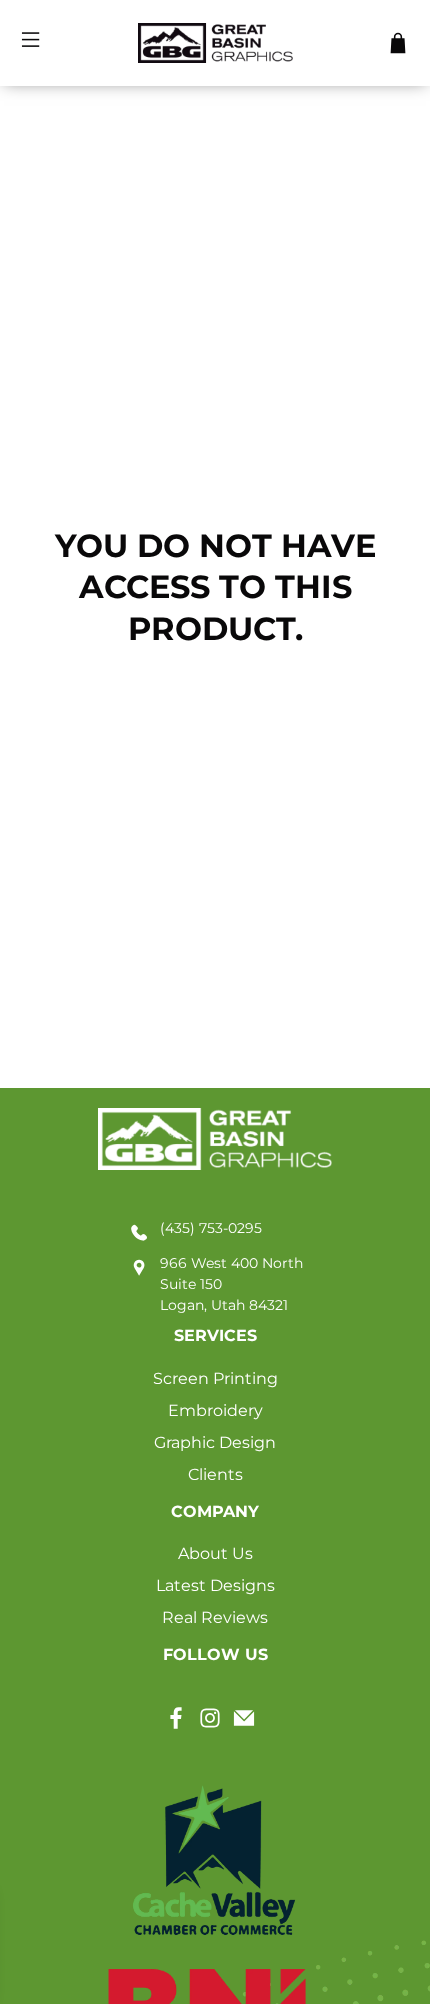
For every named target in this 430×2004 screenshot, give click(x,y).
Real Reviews (215, 1617)
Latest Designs (215, 1585)
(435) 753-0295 (211, 1228)
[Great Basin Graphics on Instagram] (210, 1724)
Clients (215, 1474)
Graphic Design (215, 1442)
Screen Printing (215, 1378)
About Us (215, 1553)
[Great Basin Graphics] (215, 43)
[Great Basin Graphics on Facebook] (176, 1724)
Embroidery (215, 1410)
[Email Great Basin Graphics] (244, 1724)
